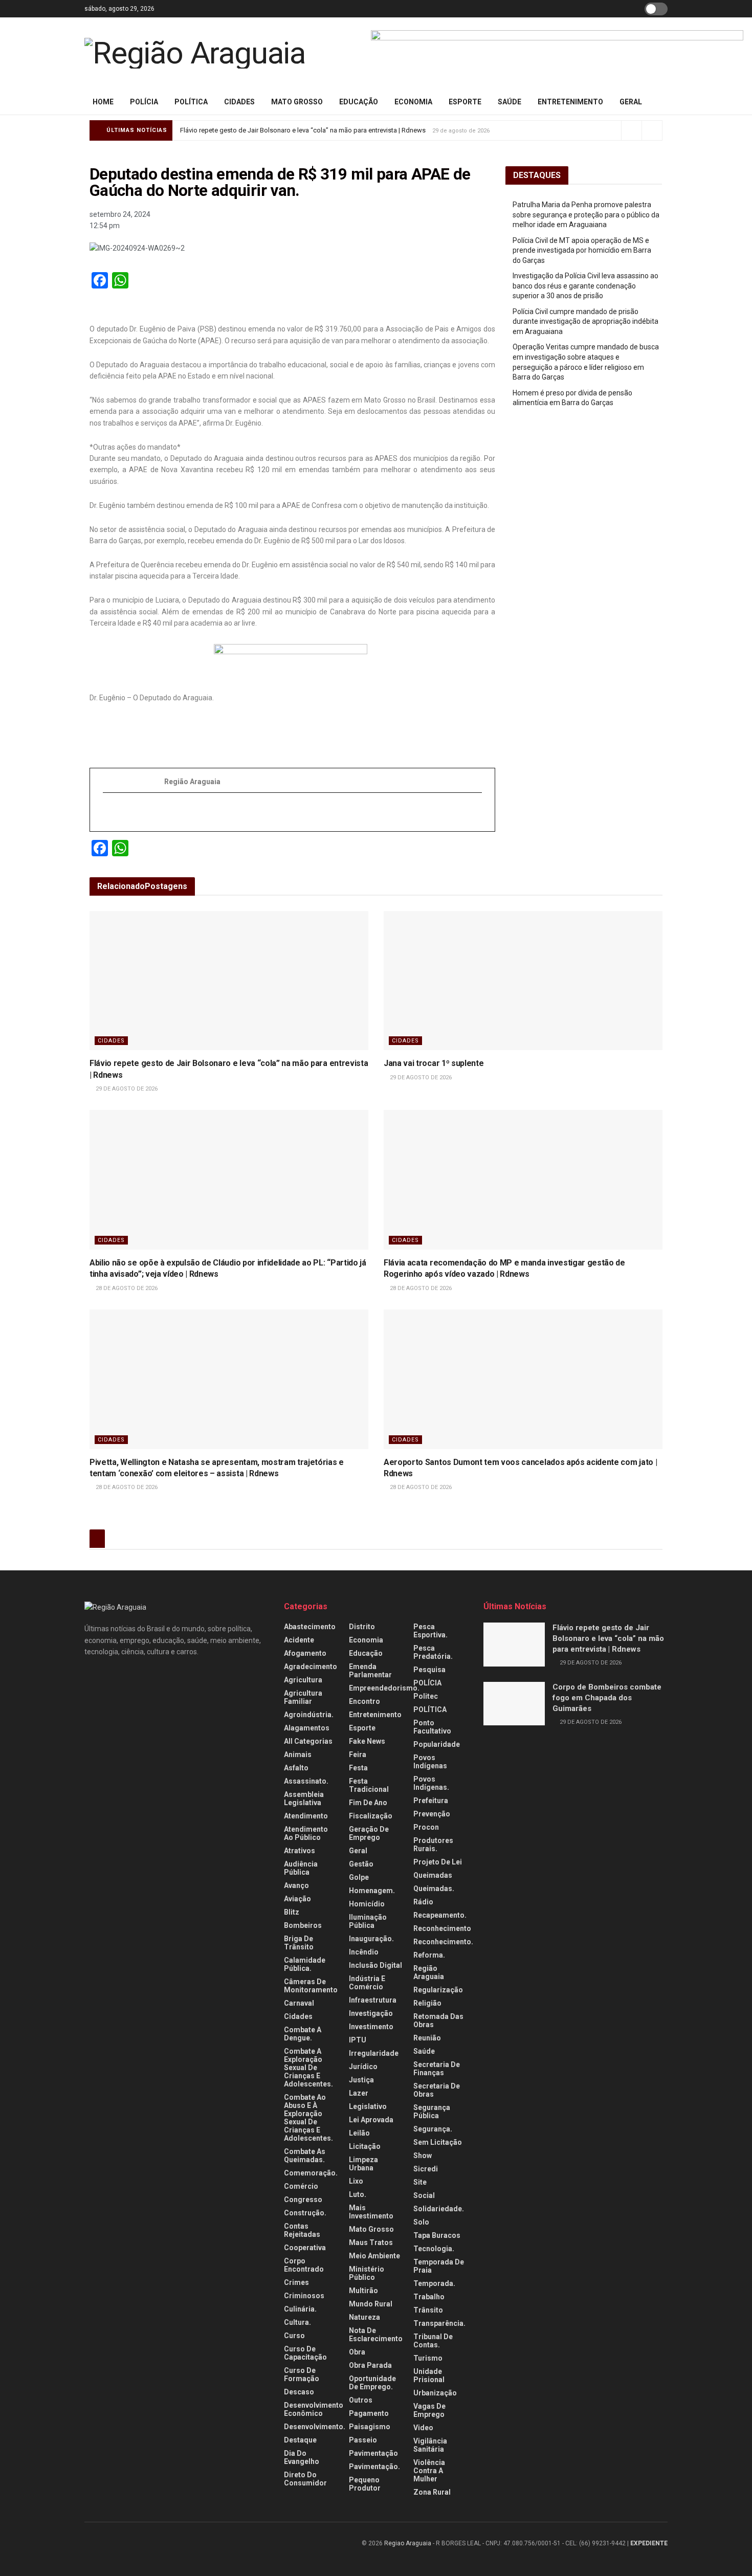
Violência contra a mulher (429, 2471)
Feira (358, 1755)
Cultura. (297, 2322)
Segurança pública (432, 2112)
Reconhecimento (442, 1928)
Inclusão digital (375, 1965)
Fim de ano (368, 1803)
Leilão (359, 2133)
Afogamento (305, 1653)
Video (423, 2428)
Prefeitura (431, 1801)
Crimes (296, 2282)
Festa (358, 1768)
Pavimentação (373, 2453)
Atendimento (306, 1816)
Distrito (362, 1627)
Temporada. (434, 2283)
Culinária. (300, 2309)
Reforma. (429, 1955)
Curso (294, 2336)
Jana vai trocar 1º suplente (434, 1063)
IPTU (358, 2040)
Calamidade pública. (305, 1964)
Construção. (305, 2213)
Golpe (359, 1877)
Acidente (299, 1640)
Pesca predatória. (433, 1652)
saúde (510, 102)
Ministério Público (367, 2273)
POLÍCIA (144, 102)
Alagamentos (307, 1728)
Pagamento (369, 2413)
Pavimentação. (374, 2467)
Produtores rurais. (433, 1845)
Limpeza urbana (363, 2164)
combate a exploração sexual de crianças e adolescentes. (308, 2068)
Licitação (365, 2146)
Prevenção (432, 1814)
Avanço (296, 1885)
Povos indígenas (430, 1762)
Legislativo (368, 2106)
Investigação (371, 2013)
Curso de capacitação (305, 2353)
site (420, 2182)
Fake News (367, 1741)
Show (423, 2156)
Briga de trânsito (299, 1943)
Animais (298, 1755)
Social (424, 2195)
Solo (421, 2222)
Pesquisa (429, 1670)
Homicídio (367, 1904)
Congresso (303, 2200)
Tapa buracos (437, 2235)
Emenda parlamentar (370, 1671)
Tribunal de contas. (433, 2341)
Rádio (423, 1902)
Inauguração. (371, 1939)
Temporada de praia (439, 2266)
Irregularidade (374, 2053)
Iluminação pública (368, 1921)
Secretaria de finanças (437, 2069)
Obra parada (370, 2365)
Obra (357, 2352)
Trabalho (429, 2297)
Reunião (427, 2038)
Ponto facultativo (432, 1727)
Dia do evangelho (302, 2457)
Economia (413, 102)
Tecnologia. (434, 2249)
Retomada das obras (438, 2020)
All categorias (308, 1741)
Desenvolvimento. (315, 2427)
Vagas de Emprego (429, 2410)
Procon (426, 1827)
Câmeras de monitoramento (311, 1986)
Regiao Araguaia (408, 2543)
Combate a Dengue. (303, 2034)
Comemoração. (311, 2173)
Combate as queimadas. (305, 2156)
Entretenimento (570, 102)
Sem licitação (438, 2142)
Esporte (465, 102)
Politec (426, 1696)
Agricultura (303, 1680)
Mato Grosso (297, 102)
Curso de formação (302, 2374)
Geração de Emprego (369, 1833)
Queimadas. (434, 1889)
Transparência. (439, 2323)
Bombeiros (303, 1925)
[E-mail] (108, 812)
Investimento (371, 2027)
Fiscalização (371, 1816)
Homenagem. (372, 1891)
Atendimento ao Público (306, 1833)
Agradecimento (311, 1667)
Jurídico (363, 2067)
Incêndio (364, 1952)
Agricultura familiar (303, 1697)
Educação (359, 102)
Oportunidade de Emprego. (372, 2383)
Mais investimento (371, 2212)
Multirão (363, 2291)
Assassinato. (306, 1781)
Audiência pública (301, 1868)
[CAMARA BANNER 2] (557, 53)
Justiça (361, 2080)
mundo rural (371, 2304)
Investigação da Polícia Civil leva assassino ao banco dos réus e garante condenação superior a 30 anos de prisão (585, 286)
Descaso (299, 2392)
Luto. (358, 2194)
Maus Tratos (371, 2242)
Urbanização (435, 2393)
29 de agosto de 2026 (126, 1089)
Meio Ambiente (374, 2256)
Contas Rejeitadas (302, 2230)
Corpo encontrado (304, 2265)
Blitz (292, 1912)
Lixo (356, 2181)
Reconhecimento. (443, 1942)
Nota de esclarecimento (376, 2335)
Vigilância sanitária (430, 2445)
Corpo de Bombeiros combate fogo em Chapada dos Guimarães (607, 1698)
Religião (427, 2003)
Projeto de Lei (438, 1862)
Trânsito (428, 2310)
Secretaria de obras (437, 2090)
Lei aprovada (371, 2120)
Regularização (438, 1990)
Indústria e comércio (367, 1983)
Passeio (363, 2440)
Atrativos (300, 1851)
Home (103, 102)
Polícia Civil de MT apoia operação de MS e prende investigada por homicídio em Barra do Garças (582, 250)
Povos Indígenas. (431, 1783)
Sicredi (426, 2169)
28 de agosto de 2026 (126, 1288)
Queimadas (433, 1875)
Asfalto (296, 1768)
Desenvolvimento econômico (314, 2409)
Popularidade (437, 1744)
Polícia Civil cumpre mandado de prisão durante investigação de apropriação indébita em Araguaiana (585, 321)
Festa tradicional (369, 1785)
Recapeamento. (440, 1915)
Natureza (364, 2317)
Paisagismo (370, 2427)
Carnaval (299, 2003)
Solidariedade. (439, 2209)
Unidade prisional (429, 2375)
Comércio (301, 2186)
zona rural (432, 2492)
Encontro (364, 1701)
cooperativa (305, 2248)
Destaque (300, 2440)
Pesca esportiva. (430, 1631)
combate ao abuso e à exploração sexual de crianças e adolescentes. (308, 2118)
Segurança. (433, 2129)
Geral (631, 102)
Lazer (359, 2093)
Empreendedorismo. (384, 1688)
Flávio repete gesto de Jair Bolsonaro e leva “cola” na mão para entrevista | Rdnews (303, 130)
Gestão (361, 1864)
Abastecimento (310, 1627)
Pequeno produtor (365, 2484)
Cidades (239, 102)
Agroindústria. (309, 1715)
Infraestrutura (373, 2000)
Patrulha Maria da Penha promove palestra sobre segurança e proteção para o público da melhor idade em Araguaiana (586, 215)
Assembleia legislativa (304, 1798)
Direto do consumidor (305, 2479)
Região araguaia (429, 1972)
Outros (361, 2400)
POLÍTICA (191, 102)
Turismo (428, 2358)
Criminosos (304, 2296)
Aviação (297, 1899)
